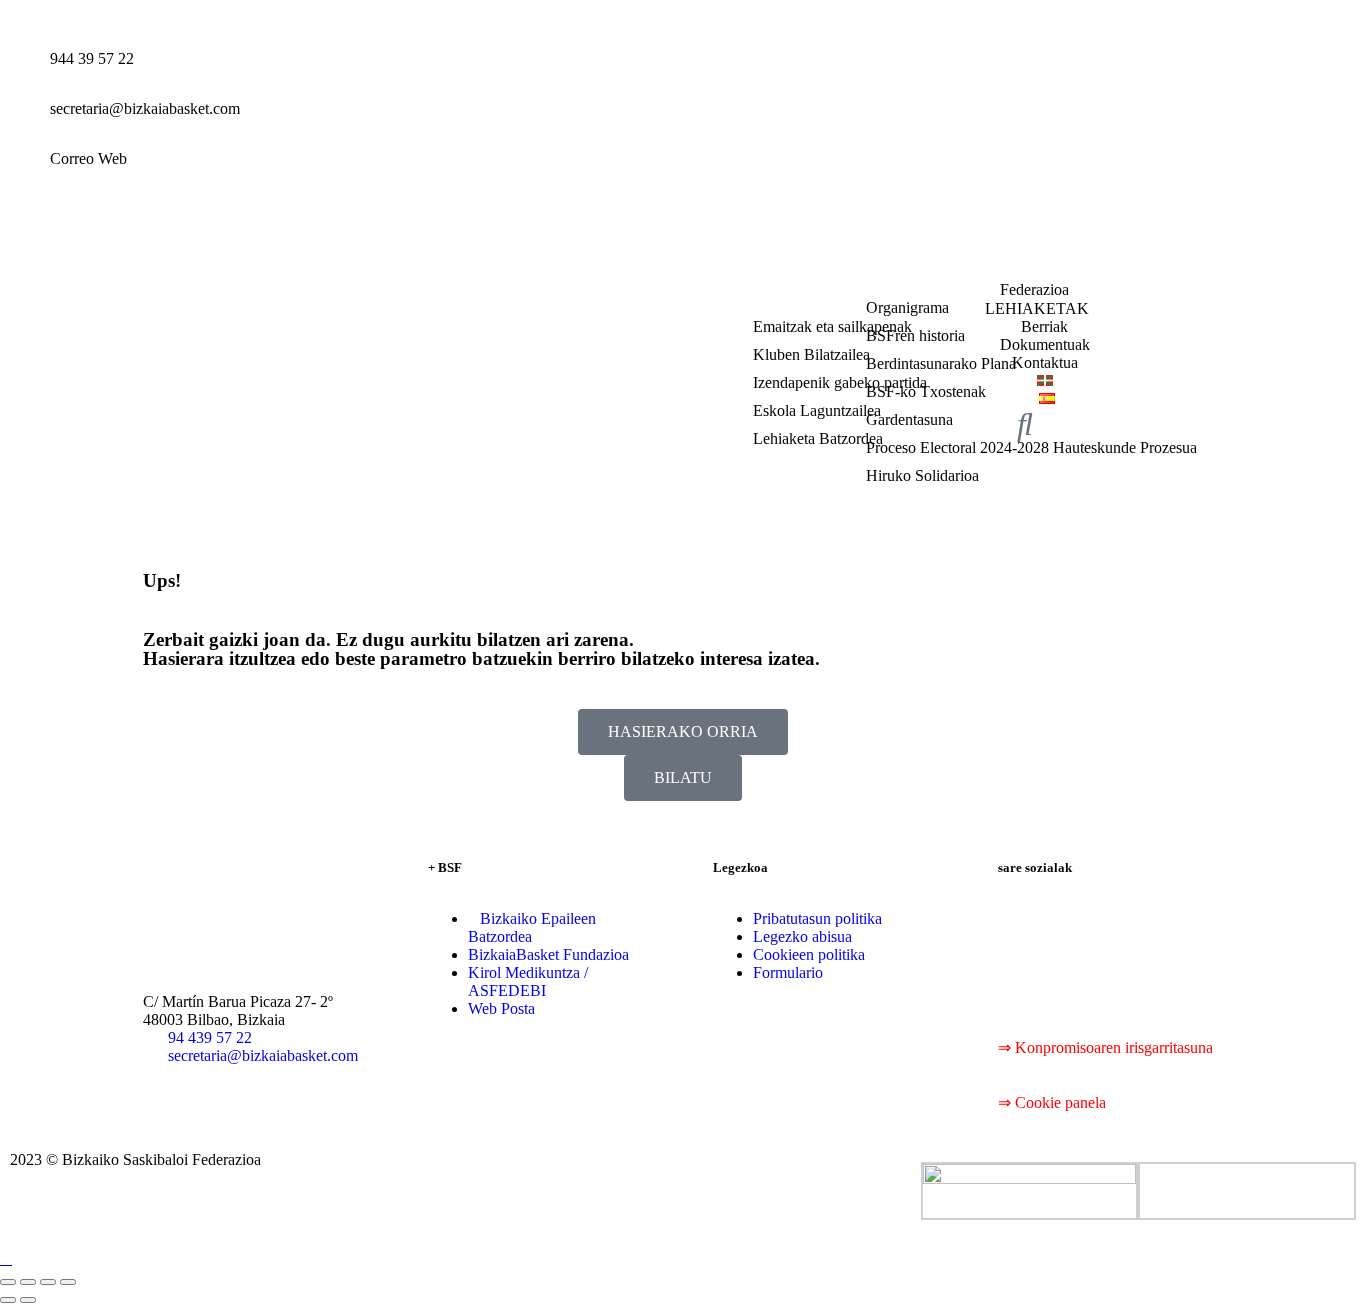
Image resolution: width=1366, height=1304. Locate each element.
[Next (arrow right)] (28, 1300)
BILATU (683, 777)
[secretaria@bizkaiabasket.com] (25, 125)
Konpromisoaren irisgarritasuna (1114, 1047)
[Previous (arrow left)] (8, 1300)
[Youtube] (1131, 919)
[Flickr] (1023, 973)
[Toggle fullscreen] (48, 1282)
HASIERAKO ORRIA (683, 731)
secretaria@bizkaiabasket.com (145, 108)
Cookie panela (1060, 1102)
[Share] (28, 1282)
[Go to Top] (6, 1258)
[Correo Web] (25, 175)
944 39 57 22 (92, 58)
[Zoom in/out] (68, 1282)
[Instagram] (1185, 919)
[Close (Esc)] (8, 1282)
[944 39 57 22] (25, 75)
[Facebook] (1023, 919)
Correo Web (88, 158)
